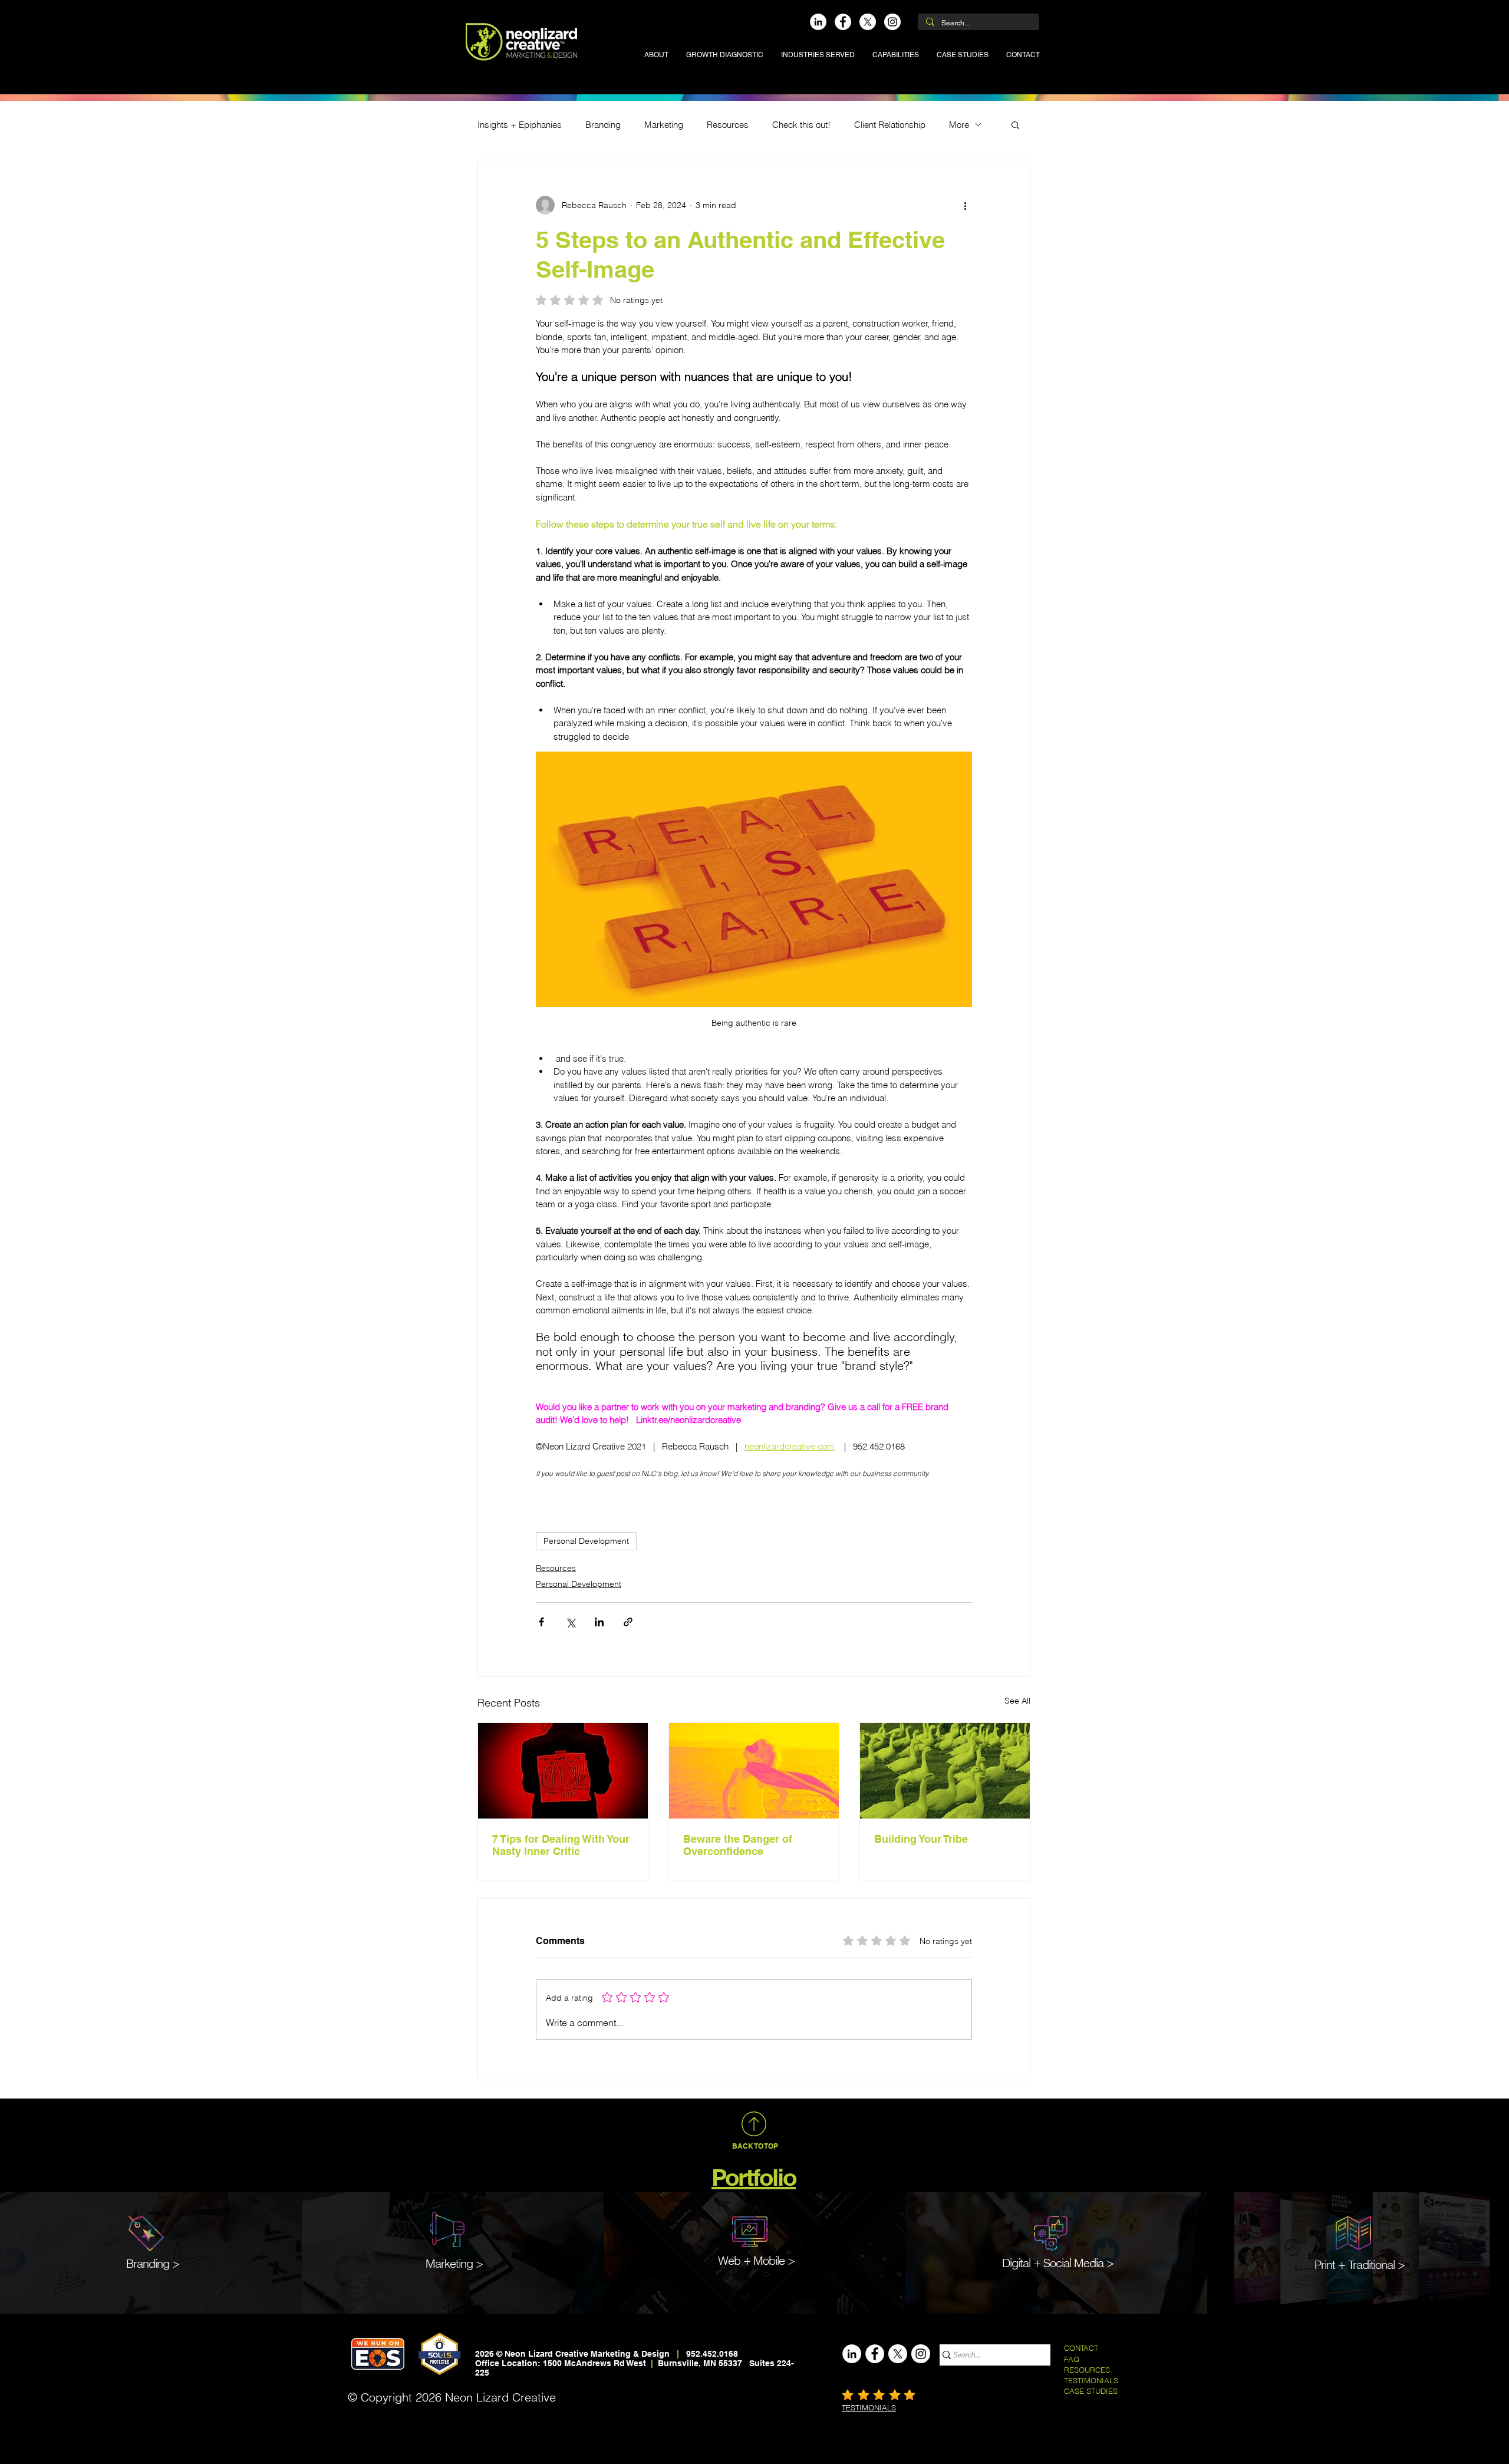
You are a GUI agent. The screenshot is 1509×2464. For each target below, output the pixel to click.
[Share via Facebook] (541, 1622)
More (959, 125)
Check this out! (801, 125)
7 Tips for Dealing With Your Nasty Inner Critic (561, 1845)
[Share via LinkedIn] (599, 1622)
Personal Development (586, 1541)
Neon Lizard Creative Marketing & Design (587, 2354)
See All (1017, 1701)
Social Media (1073, 2263)
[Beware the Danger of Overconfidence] (754, 1771)
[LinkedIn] (818, 22)
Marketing (664, 125)
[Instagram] (892, 22)
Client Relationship (890, 125)
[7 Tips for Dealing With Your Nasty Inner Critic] (563, 1771)
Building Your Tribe (921, 1839)
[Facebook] (843, 22)
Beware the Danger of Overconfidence (738, 1845)
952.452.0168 (712, 2354)
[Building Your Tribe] (945, 1771)
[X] (868, 22)
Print (1325, 2264)
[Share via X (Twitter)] (570, 1622)
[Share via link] (628, 1622)
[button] (818, 55)
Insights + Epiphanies (520, 125)
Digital (1016, 2263)
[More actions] (965, 205)
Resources (728, 125)
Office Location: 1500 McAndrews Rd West (562, 2363)
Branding (603, 125)
